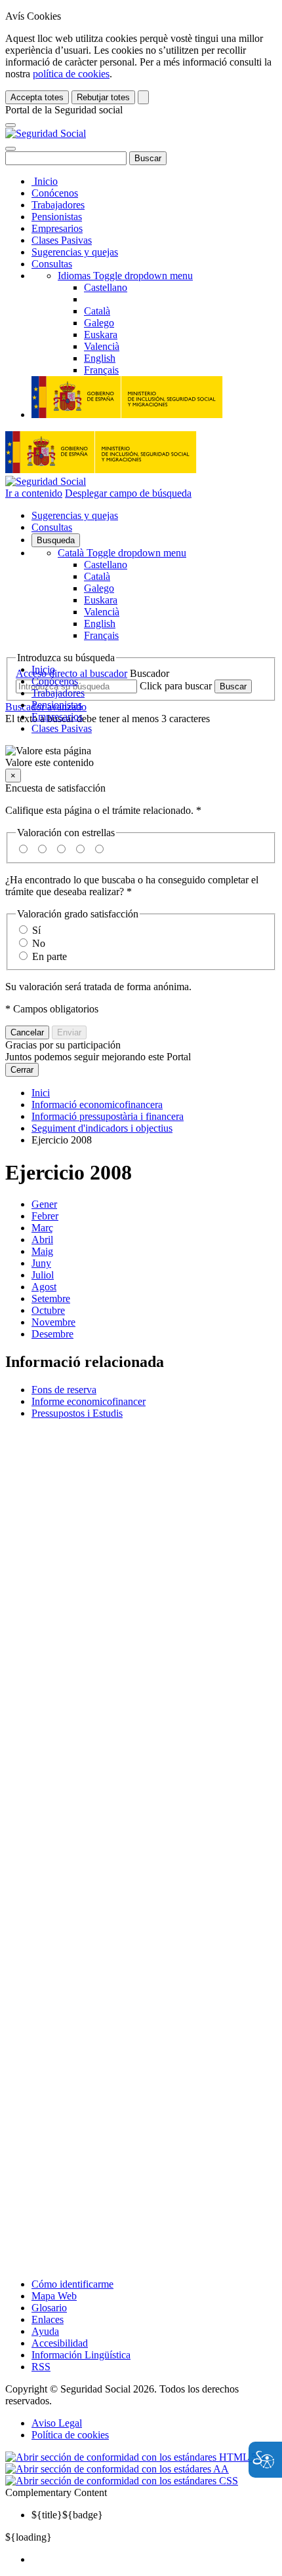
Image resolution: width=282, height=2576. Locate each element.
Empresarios (57, 228)
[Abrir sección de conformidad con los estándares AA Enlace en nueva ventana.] (117, 2469)
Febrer (45, 1216)
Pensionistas (57, 217)
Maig (42, 1251)
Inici (41, 1093)
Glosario (49, 2308)
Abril (42, 1240)
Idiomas (125, 276)
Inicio (45, 181)
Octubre (48, 1310)
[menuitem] (154, 2560)
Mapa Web (54, 2296)
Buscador (150, 673)
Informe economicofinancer (89, 1401)
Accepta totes (37, 97)
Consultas (52, 264)
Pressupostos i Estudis (77, 1413)
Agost (44, 1287)
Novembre (53, 1322)
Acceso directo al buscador (71, 673)
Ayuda (45, 2331)
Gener (44, 1204)
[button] (141, 757)
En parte (50, 956)
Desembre (52, 1334)
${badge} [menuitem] (67, 2515)
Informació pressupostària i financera (108, 1116)
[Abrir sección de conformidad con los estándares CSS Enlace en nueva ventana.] (122, 2481)
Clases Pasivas (62, 240)
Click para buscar (176, 686)
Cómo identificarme (72, 2284)
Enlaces (48, 2319)
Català (122, 553)
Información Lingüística (81, 2355)
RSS (41, 2367)
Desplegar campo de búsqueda (128, 493)
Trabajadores (58, 205)
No (39, 943)
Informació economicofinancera (97, 1105)
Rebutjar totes (103, 97)
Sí (36, 930)
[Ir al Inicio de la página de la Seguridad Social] (46, 133)
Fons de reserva (64, 1390)
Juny (41, 1263)
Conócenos (55, 193)
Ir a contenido (34, 493)
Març (42, 1228)
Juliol (43, 1275)
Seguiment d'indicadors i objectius (102, 1128)
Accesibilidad (60, 2343)
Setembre (51, 1298)
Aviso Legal (57, 2423)
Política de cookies (70, 2435)
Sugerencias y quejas (75, 252)
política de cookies (71, 74)
